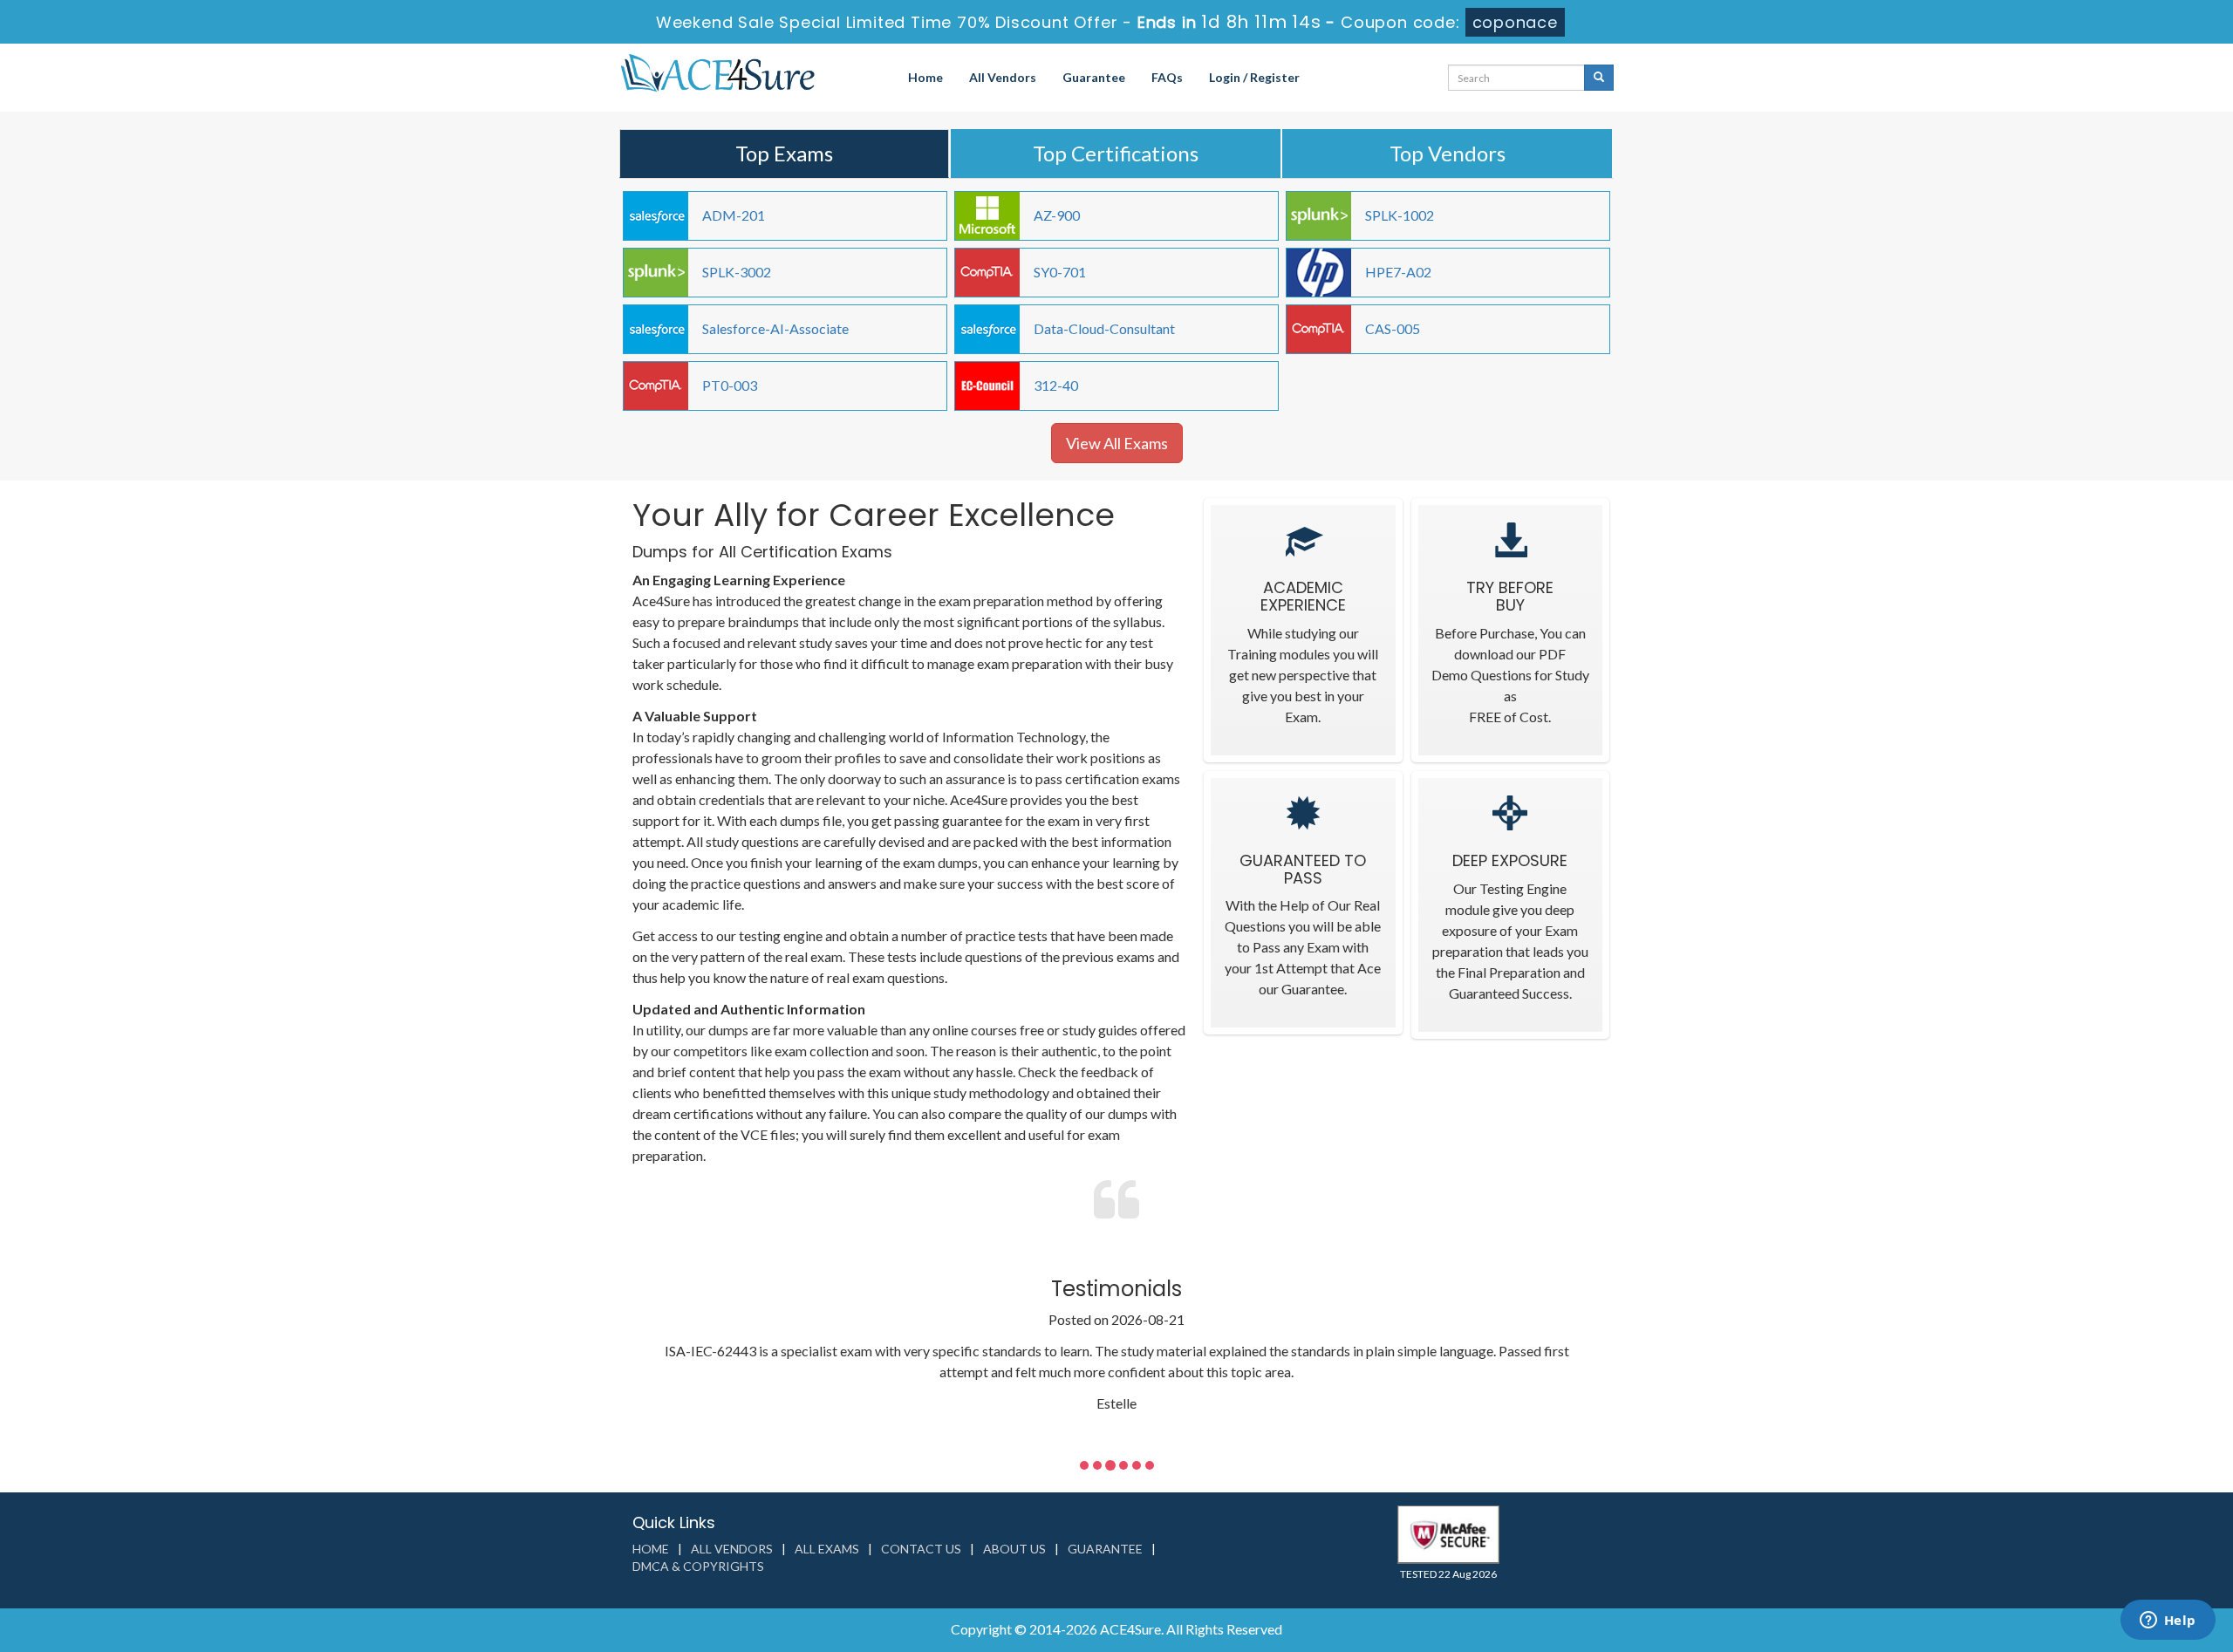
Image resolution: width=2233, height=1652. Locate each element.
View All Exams (1117, 443)
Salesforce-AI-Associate (775, 328)
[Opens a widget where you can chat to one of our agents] (2168, 1621)
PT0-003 (730, 385)
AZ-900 (1057, 215)
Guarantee (1094, 77)
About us (1014, 1549)
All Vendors (1003, 77)
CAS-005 (1393, 328)
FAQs (1167, 77)
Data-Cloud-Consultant (1104, 328)
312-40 (1056, 385)
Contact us (921, 1549)
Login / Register (1254, 77)
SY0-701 (1060, 272)
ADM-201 (734, 215)
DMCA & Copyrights (698, 1566)
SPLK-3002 (737, 272)
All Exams (827, 1549)
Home (925, 77)
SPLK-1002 (1400, 215)
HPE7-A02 (1398, 272)
